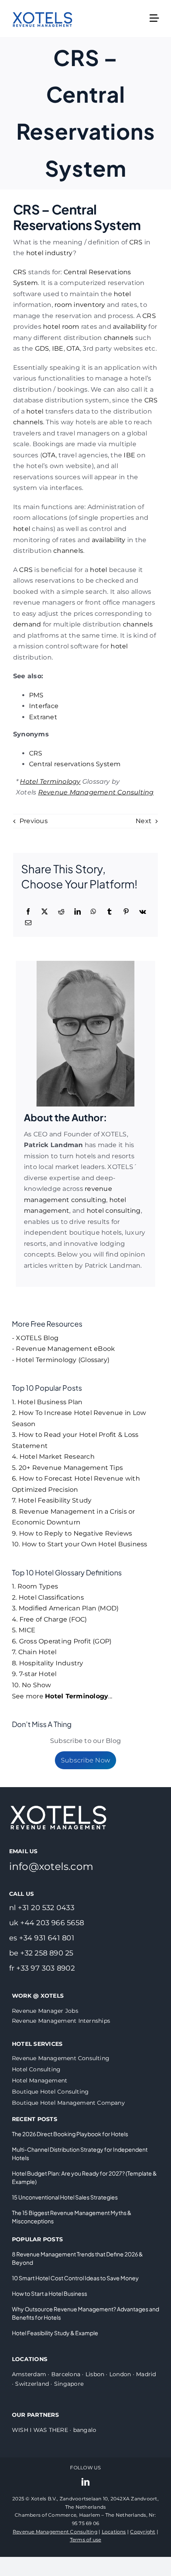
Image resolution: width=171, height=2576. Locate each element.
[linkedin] (85, 2482)
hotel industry (50, 253)
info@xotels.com (51, 1866)
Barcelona (66, 2374)
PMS (36, 695)
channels (119, 338)
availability (130, 327)
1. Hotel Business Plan (47, 1402)
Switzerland (32, 2384)
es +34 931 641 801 (42, 1938)
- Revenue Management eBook (63, 1349)
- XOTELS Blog (35, 1338)
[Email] (28, 923)
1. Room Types (35, 1586)
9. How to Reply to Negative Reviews (72, 1533)
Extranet (43, 717)
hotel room (61, 327)
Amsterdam (29, 2374)
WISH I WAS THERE (40, 2430)
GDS (42, 348)
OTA (73, 348)
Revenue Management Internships (61, 2021)
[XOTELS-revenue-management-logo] (43, 7)
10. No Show (32, 1685)
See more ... (62, 1696)
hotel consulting (114, 1211)
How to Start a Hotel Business (50, 2293)
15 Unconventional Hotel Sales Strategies (65, 2197)
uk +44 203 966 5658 (47, 1923)
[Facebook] (28, 912)
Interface (44, 706)
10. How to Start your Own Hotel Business (80, 1544)
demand (27, 624)
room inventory (80, 305)
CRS (136, 242)
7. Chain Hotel (34, 1652)
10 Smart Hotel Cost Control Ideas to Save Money (75, 2278)
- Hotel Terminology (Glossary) (61, 1360)
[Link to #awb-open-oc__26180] (154, 18)
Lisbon (95, 2374)
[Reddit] (61, 912)
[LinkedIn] (78, 912)
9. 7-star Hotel (34, 1674)
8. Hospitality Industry (48, 1663)
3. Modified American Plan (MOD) (65, 1608)
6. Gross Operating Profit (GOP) (62, 1641)
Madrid (146, 2374)
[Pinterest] (126, 912)
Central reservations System (75, 764)
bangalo (85, 2430)
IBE (58, 348)
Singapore (69, 2384)
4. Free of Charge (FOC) (50, 1619)
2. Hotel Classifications (48, 1597)
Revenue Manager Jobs (45, 2011)
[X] (45, 912)
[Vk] (143, 912)
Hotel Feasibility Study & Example (55, 2333)
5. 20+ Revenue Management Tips (67, 1468)
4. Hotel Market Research (53, 1457)
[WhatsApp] (93, 912)
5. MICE (24, 1630)
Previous (34, 821)
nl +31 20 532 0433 (42, 1908)
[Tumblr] (109, 912)
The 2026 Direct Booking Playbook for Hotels (70, 2134)
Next (144, 821)
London (120, 2374)
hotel (122, 294)
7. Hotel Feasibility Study (52, 1500)
